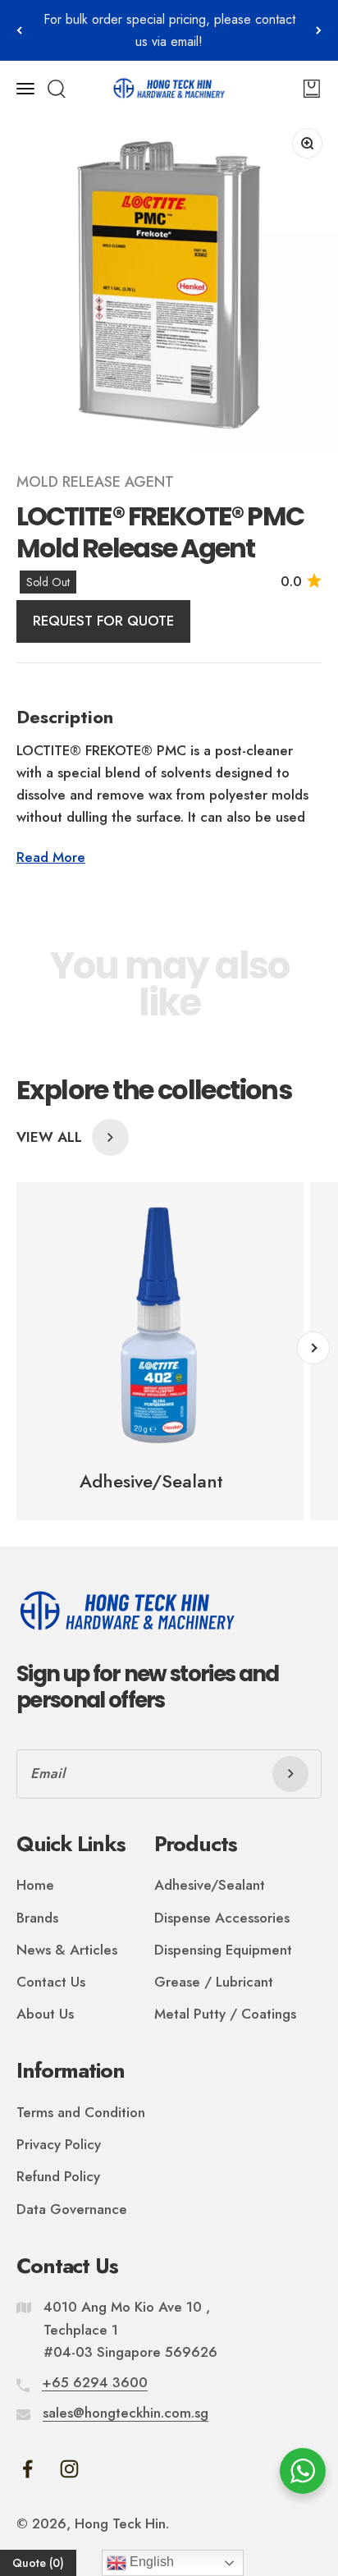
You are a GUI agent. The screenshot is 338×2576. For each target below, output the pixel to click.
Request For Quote (103, 621)
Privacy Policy (59, 2144)
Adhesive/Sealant (210, 1885)
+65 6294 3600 (95, 2382)
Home (35, 1885)
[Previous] (19, 30)
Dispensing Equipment (223, 1950)
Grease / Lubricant (214, 1982)
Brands (37, 1918)
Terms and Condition (81, 2112)
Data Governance (72, 2209)
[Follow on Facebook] (27, 2469)
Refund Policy (58, 2176)
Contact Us (51, 1982)
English (150, 2562)
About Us (45, 2014)
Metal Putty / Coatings (225, 2014)
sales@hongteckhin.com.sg (126, 2413)
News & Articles (67, 1950)
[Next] (319, 30)
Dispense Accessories (222, 1918)
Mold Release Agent (95, 482)
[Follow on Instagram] (69, 2469)
